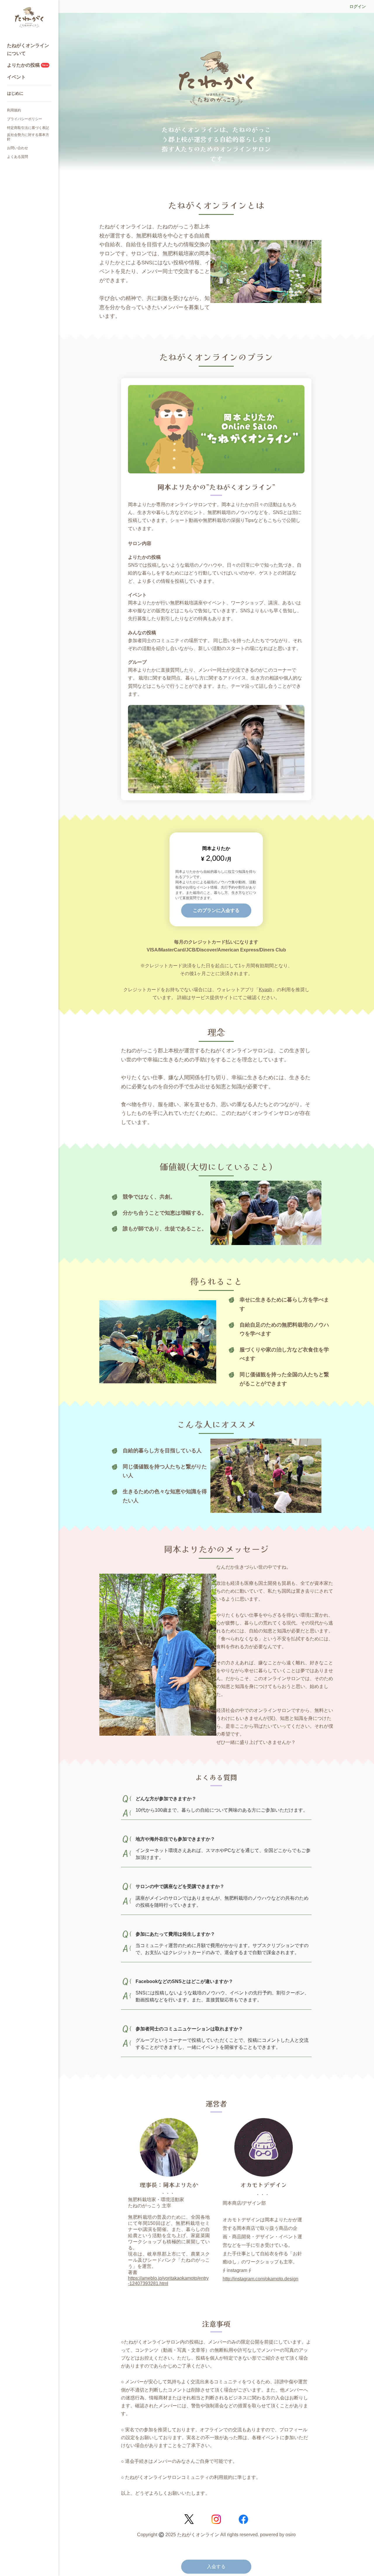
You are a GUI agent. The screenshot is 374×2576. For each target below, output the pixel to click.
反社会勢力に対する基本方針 (28, 137)
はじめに (15, 93)
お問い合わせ (18, 148)
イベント (16, 77)
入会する (216, 2566)
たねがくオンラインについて (28, 49)
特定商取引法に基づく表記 (28, 128)
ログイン (358, 6)
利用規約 (14, 110)
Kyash (265, 990)
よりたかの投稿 (28, 65)
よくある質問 (18, 157)
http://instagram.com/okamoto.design (260, 2279)
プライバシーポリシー (25, 119)
